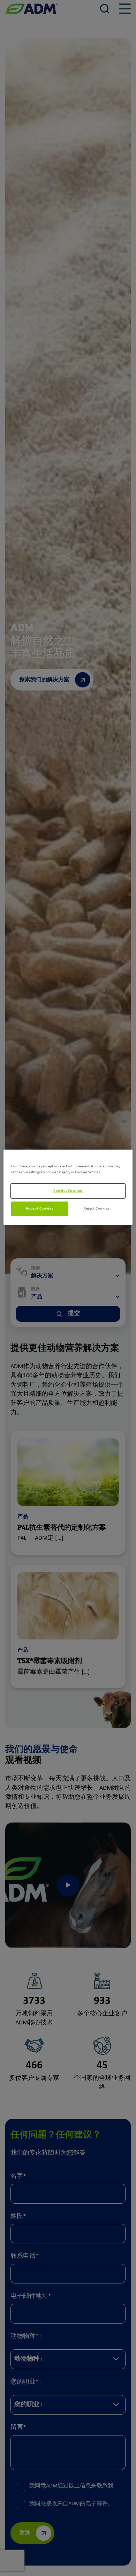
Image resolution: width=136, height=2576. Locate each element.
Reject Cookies (96, 1209)
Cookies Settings (68, 1191)
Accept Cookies (40, 1209)
